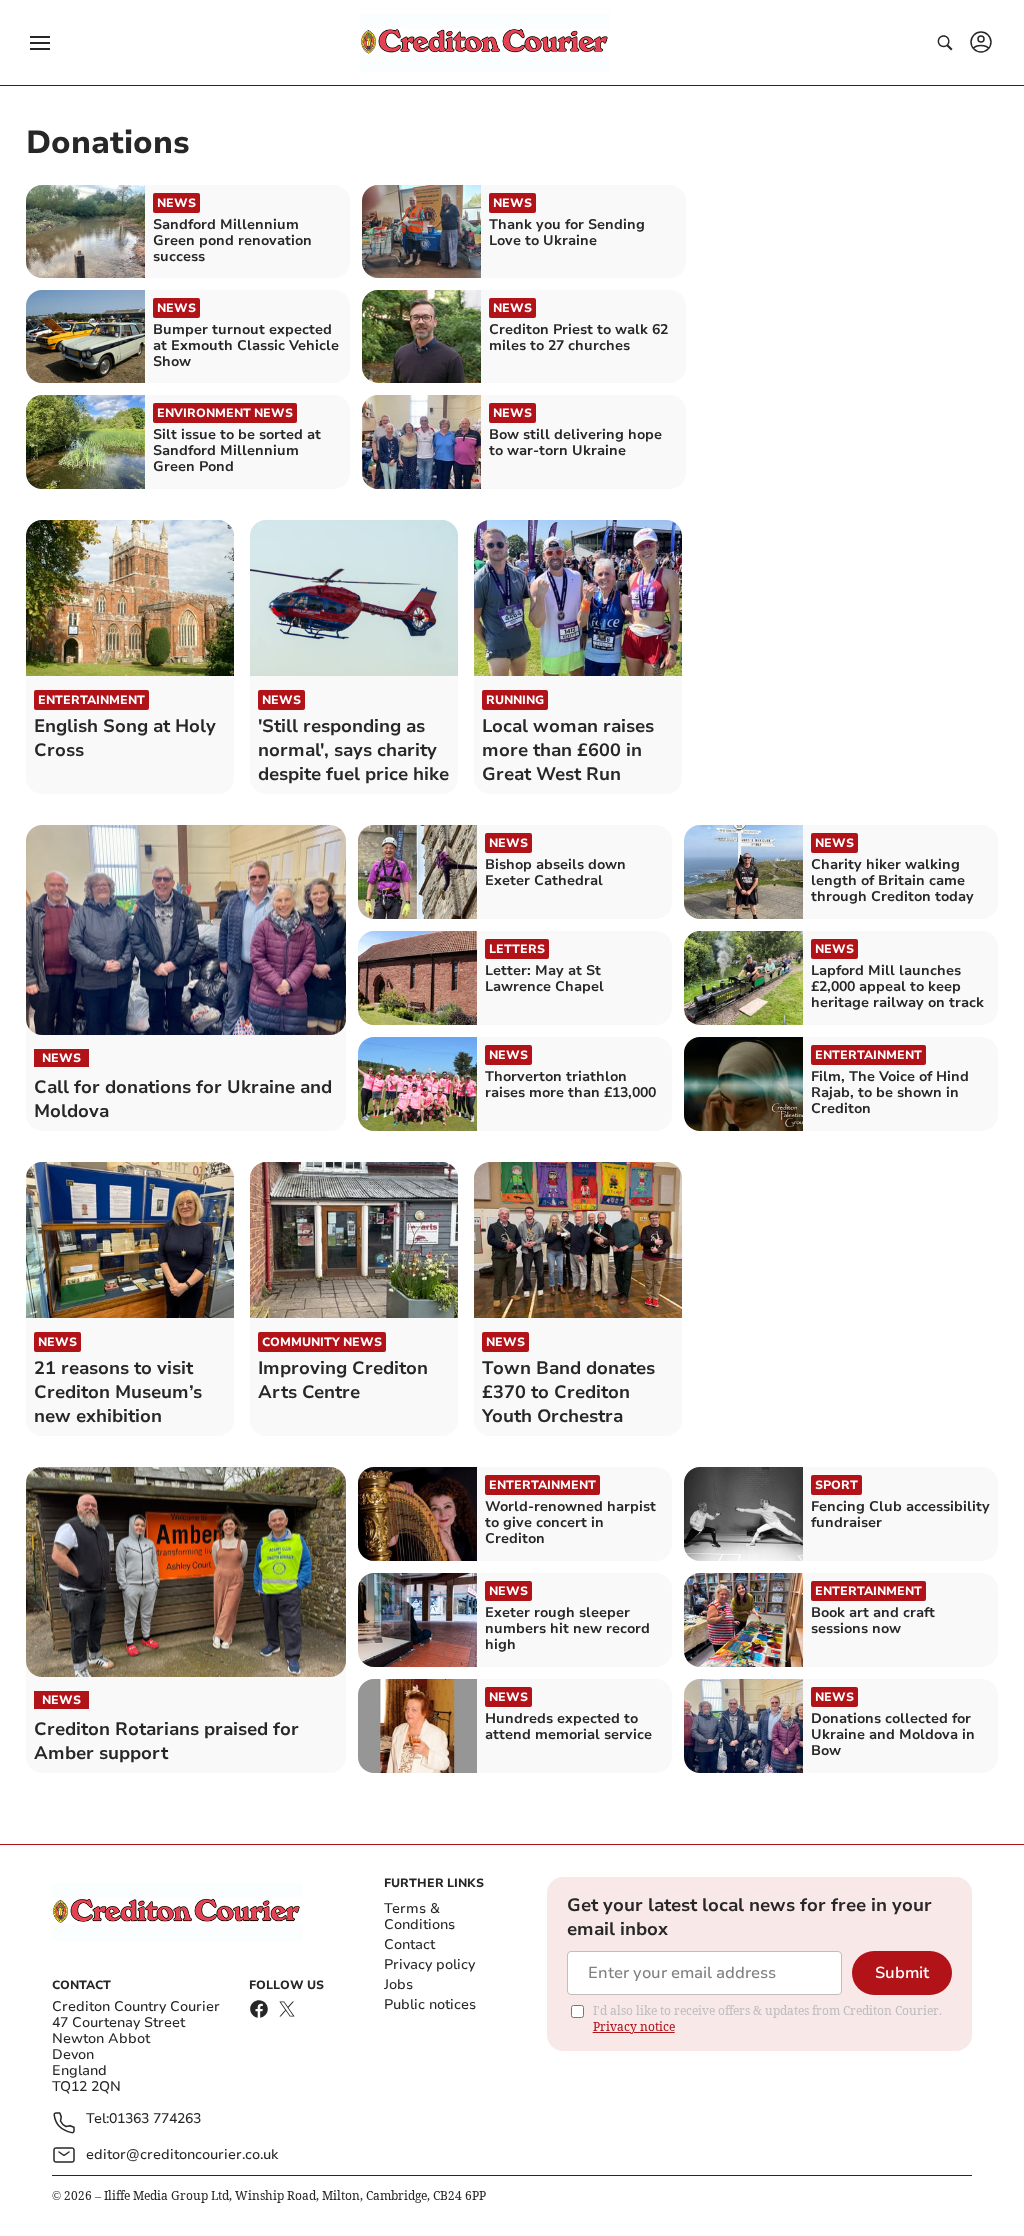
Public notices (430, 2004)
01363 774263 (155, 2119)
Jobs (398, 1984)
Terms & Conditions (419, 1916)
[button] (40, 43)
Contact (409, 1944)
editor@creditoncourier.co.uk (182, 2154)
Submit (902, 1973)
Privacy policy (429, 1964)
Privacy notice (634, 2026)
